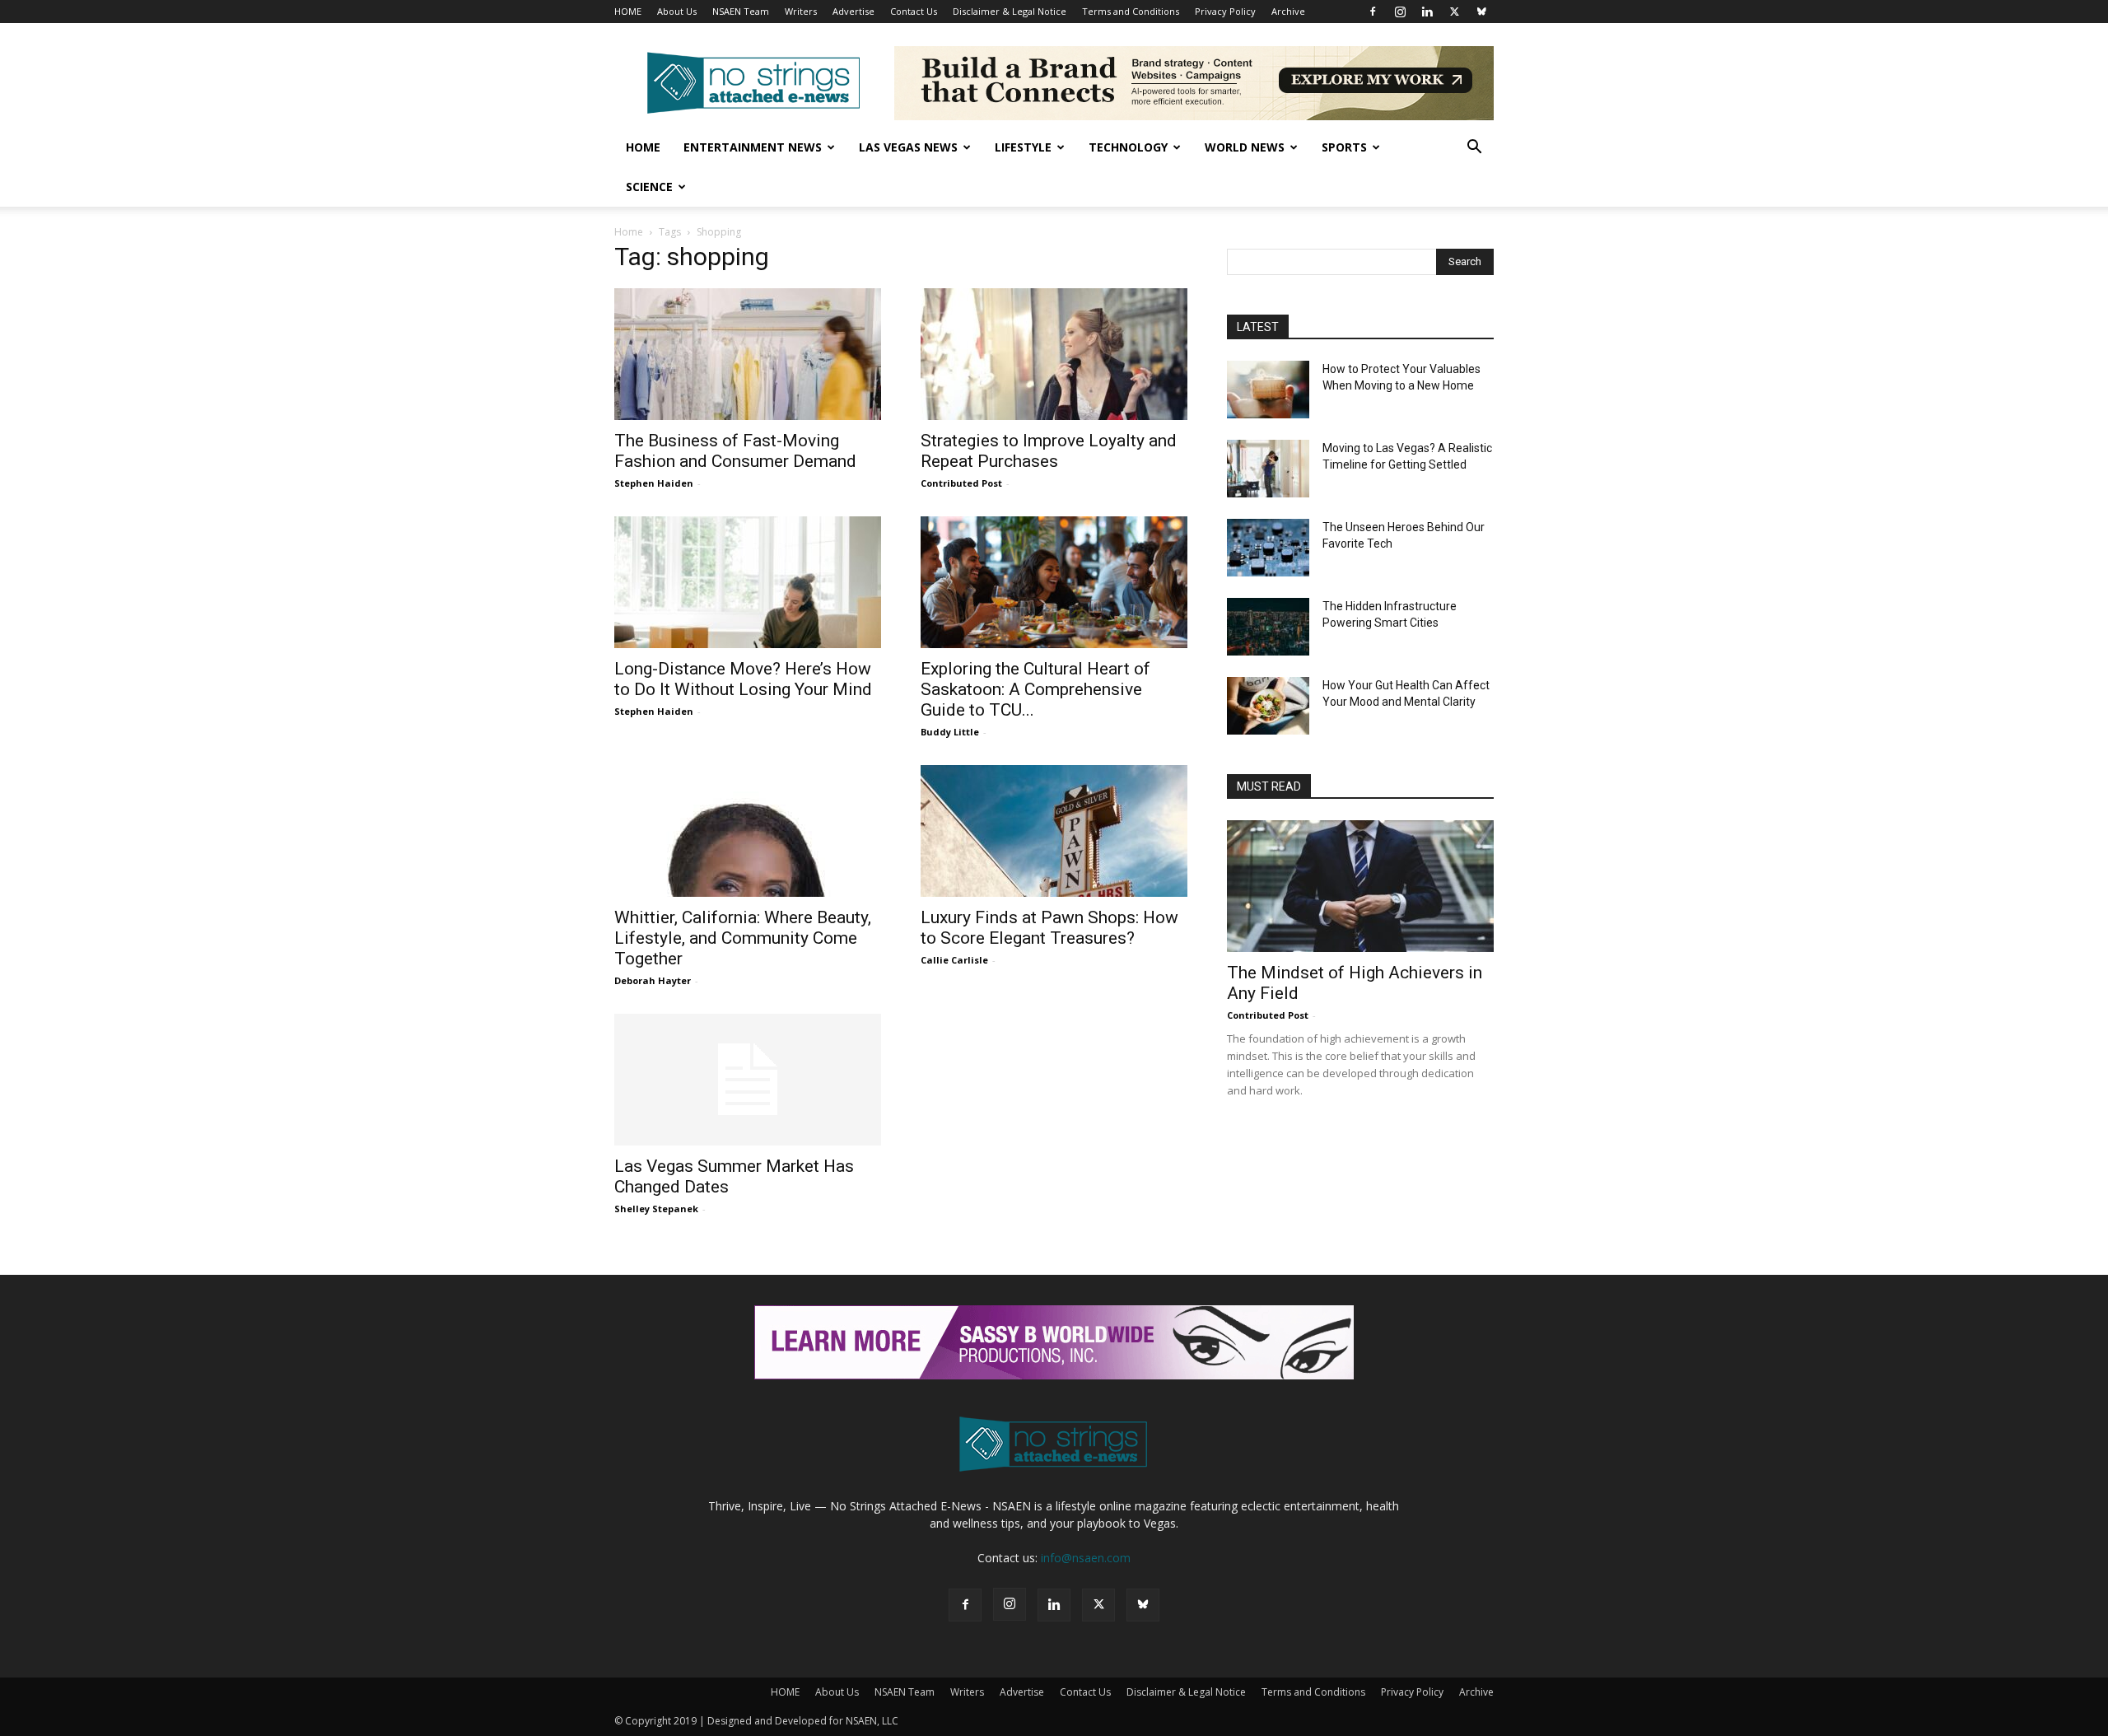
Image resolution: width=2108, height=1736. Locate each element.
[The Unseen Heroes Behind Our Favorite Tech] (1268, 548)
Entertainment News (753, 147)
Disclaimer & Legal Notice (1010, 11)
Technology (1128, 147)
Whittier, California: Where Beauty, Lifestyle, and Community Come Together (743, 938)
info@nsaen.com (1086, 1558)
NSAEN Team (741, 11)
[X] (1454, 12)
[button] (1474, 149)
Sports (1344, 147)
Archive (1288, 11)
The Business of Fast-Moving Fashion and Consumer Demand (735, 451)
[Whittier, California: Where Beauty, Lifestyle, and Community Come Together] (748, 831)
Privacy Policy (1225, 11)
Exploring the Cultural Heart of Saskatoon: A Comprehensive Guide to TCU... (1035, 689)
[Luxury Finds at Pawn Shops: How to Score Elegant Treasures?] (1054, 831)
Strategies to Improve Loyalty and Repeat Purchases (1049, 451)
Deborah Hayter (653, 980)
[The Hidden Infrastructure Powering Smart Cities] (1268, 627)
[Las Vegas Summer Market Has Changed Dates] (748, 1080)
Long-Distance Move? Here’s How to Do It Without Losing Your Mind (743, 679)
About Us (677, 11)
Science (649, 187)
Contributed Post (961, 483)
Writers (801, 11)
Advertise (853, 11)
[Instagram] (1400, 12)
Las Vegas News (908, 147)
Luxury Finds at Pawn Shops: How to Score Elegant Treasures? (1049, 928)
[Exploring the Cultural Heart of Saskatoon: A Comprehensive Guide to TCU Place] (1054, 582)
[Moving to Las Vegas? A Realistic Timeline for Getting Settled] (1268, 469)
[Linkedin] (1427, 12)
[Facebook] (1373, 12)
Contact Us (914, 11)
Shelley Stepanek (656, 1209)
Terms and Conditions (1131, 11)
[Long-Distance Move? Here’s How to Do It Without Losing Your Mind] (748, 582)
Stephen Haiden (654, 483)
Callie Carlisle (954, 960)
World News (1245, 147)
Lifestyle (1023, 147)
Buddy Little (950, 732)
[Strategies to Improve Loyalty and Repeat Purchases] (1054, 354)
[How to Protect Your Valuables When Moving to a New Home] (1268, 390)
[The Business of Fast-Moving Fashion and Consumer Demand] (748, 354)
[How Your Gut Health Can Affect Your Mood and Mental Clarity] (1268, 706)
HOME (628, 11)
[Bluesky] (1481, 12)
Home (643, 147)
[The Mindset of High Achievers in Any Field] (1360, 886)
